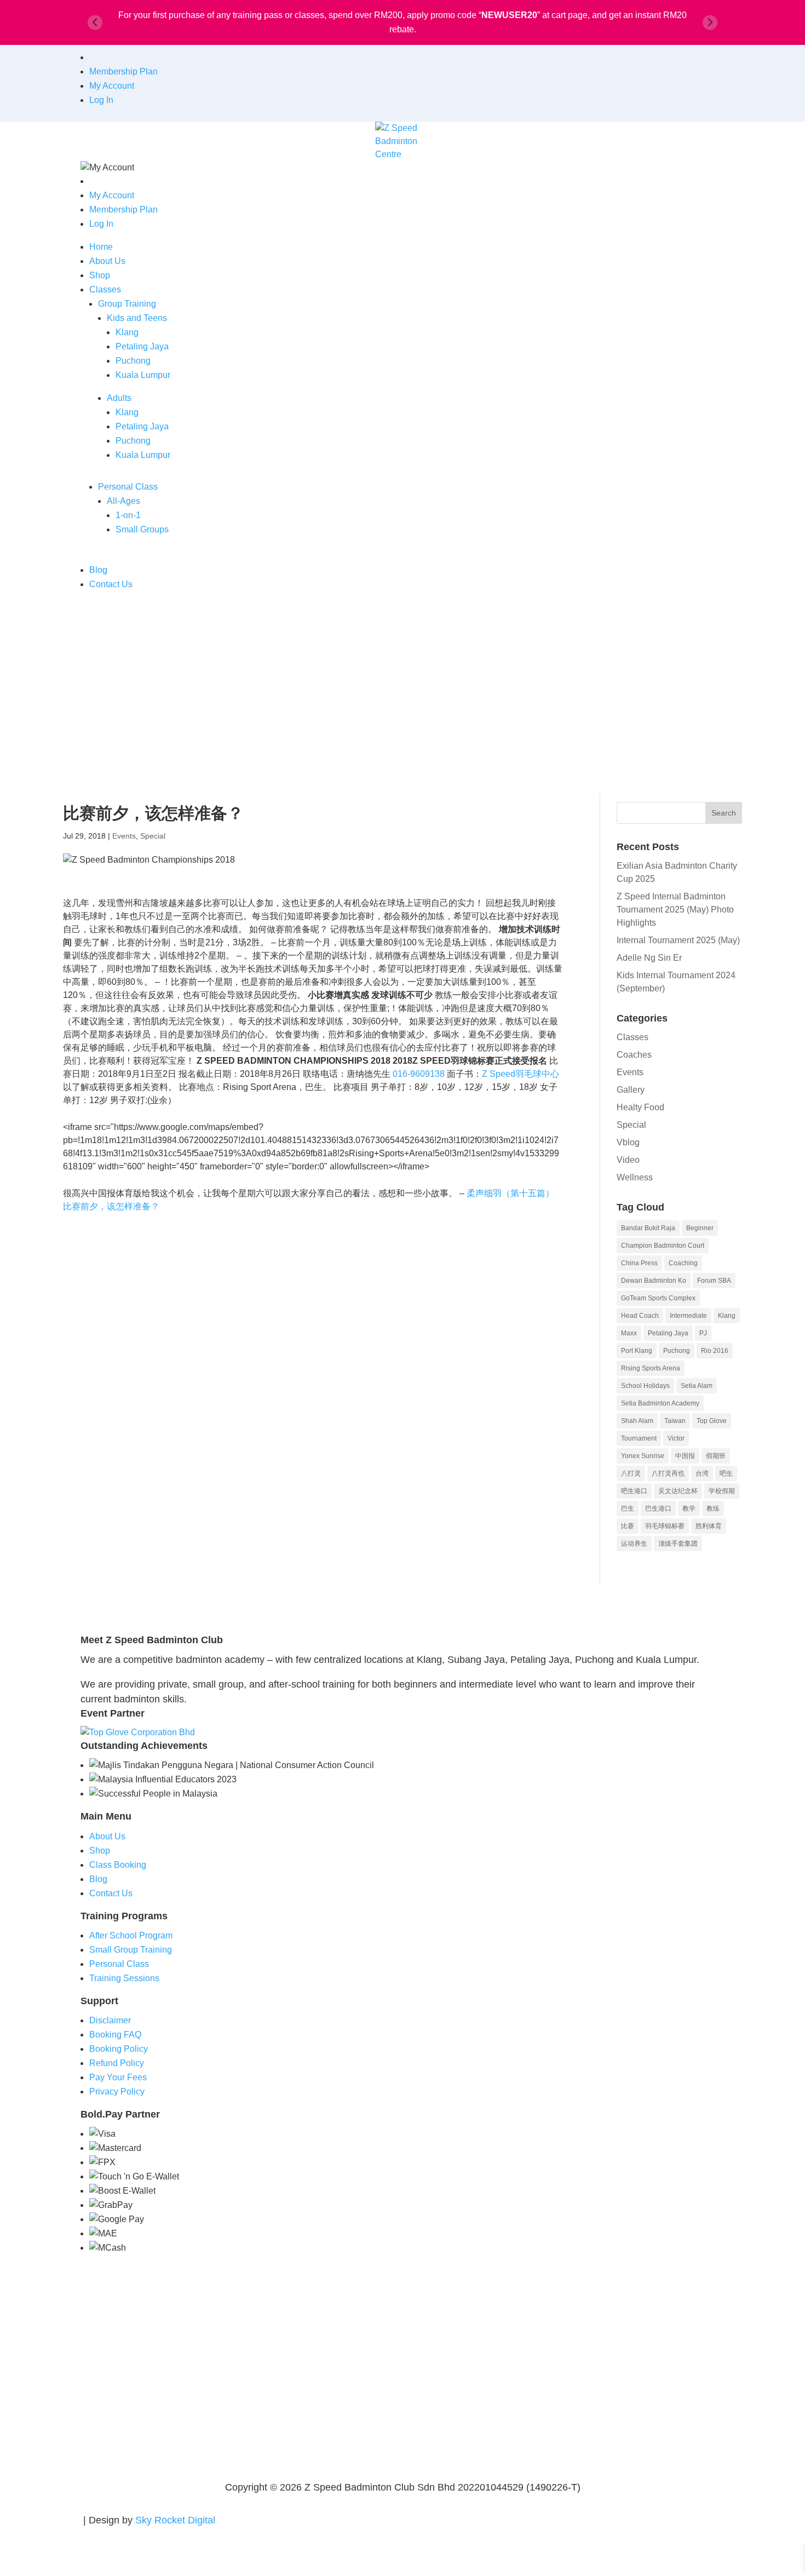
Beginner (700, 1228)
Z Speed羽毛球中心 (521, 1074)
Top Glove (712, 1421)
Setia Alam (697, 1386)
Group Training (127, 304)
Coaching (683, 1263)
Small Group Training (131, 1950)
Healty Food (640, 1107)
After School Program (131, 1935)
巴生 (628, 1508)
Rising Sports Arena (651, 1368)
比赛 (628, 1526)
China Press (639, 1263)
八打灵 (631, 1473)
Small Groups (142, 529)
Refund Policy (117, 2063)
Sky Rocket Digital (175, 2520)
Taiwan (675, 1421)
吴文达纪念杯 (678, 1491)
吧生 (726, 1473)
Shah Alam (637, 1421)
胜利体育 (709, 1526)
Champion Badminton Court (663, 1246)
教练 (713, 1508)
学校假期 (722, 1491)
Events (124, 836)
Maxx (629, 1333)
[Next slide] (710, 23)
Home (101, 247)
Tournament (639, 1438)
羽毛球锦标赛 (665, 1526)
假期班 (716, 1456)
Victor (676, 1438)
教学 (689, 1508)
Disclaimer (110, 2020)
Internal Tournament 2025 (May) (678, 940)
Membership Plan (123, 71)
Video (628, 1160)
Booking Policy (119, 2049)
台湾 (702, 1473)
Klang (127, 332)
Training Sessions (124, 1978)
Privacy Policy (117, 2092)
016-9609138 (419, 1074)
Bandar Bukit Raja (648, 1228)
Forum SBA (714, 1281)
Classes (105, 289)
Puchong (133, 361)
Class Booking (118, 1865)
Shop (100, 275)
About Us (107, 261)
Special (153, 836)
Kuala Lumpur (143, 375)
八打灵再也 (668, 1473)
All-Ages (123, 501)
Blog (98, 570)
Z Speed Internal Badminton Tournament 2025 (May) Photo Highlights (675, 910)
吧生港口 (634, 1491)
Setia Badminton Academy (660, 1403)
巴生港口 (658, 1508)
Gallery (631, 1090)
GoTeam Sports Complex (658, 1298)
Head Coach (640, 1316)
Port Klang (637, 1351)
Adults (119, 398)
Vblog (628, 1142)
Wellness (635, 1177)
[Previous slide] (95, 23)
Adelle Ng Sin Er (649, 958)
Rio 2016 (715, 1351)
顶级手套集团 (678, 1544)
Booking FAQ (115, 2035)
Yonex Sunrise (643, 1456)
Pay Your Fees (118, 2077)
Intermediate (688, 1316)
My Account (112, 86)
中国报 (685, 1456)
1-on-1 (128, 515)
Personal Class (128, 487)
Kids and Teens (137, 318)
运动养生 (634, 1544)
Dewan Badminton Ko (654, 1281)
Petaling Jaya (142, 346)
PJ (703, 1333)
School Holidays (645, 1386)
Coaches (634, 1055)
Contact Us (111, 584)
